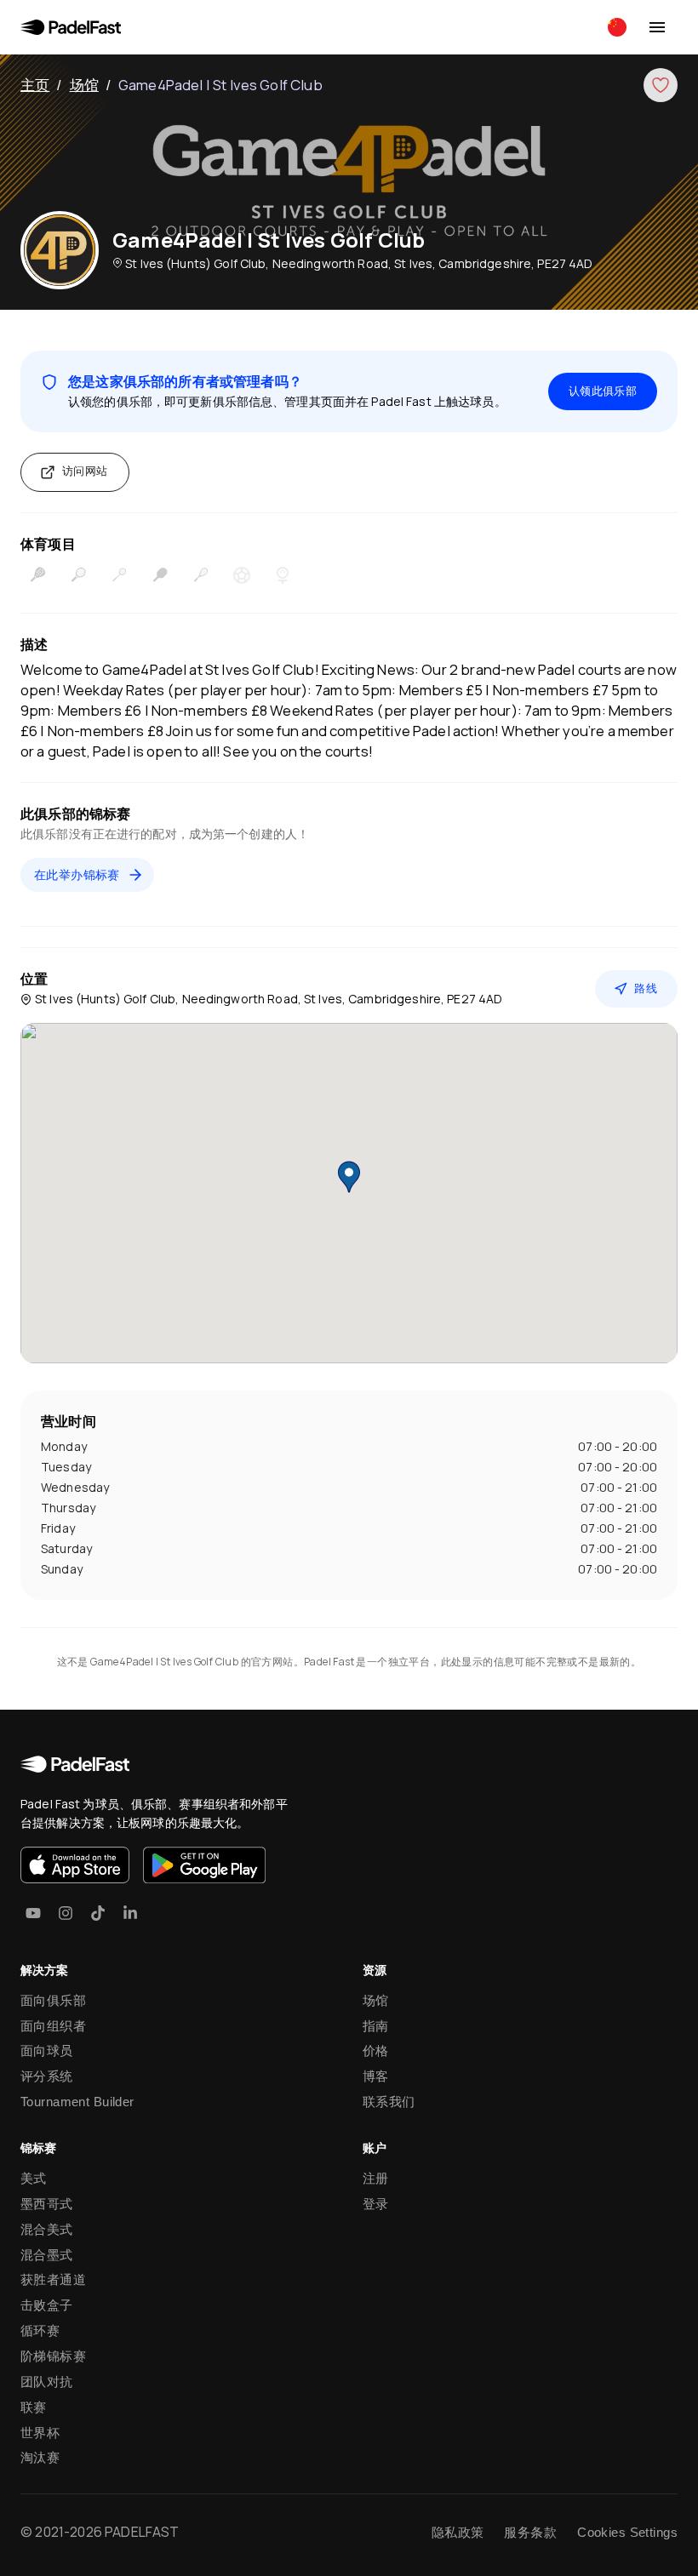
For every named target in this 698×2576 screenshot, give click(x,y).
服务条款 (530, 2532)
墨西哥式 (47, 2204)
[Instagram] (66, 1913)
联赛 (34, 2407)
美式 (34, 2178)
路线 (646, 988)
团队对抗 (47, 2382)
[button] (349, 1177)
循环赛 (40, 2330)
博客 (376, 2076)
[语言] (617, 27)
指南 (376, 2026)
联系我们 (389, 2102)
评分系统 (47, 2076)
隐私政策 (458, 2532)
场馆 (84, 85)
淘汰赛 (40, 2457)
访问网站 (85, 471)
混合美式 (47, 2229)
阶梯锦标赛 (53, 2356)
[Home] (71, 27)
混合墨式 (47, 2255)
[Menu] (657, 27)
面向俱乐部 (53, 2000)
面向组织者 (53, 2026)
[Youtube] (33, 1913)
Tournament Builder (77, 2102)
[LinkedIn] (130, 1913)
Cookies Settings (627, 2532)
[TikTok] (98, 1913)
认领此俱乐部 (603, 391)
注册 (376, 2178)
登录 (376, 2204)
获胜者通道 (53, 2279)
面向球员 (47, 2051)
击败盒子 (47, 2305)
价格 (376, 2051)
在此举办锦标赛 (77, 875)
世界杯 (40, 2433)
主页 (35, 85)
